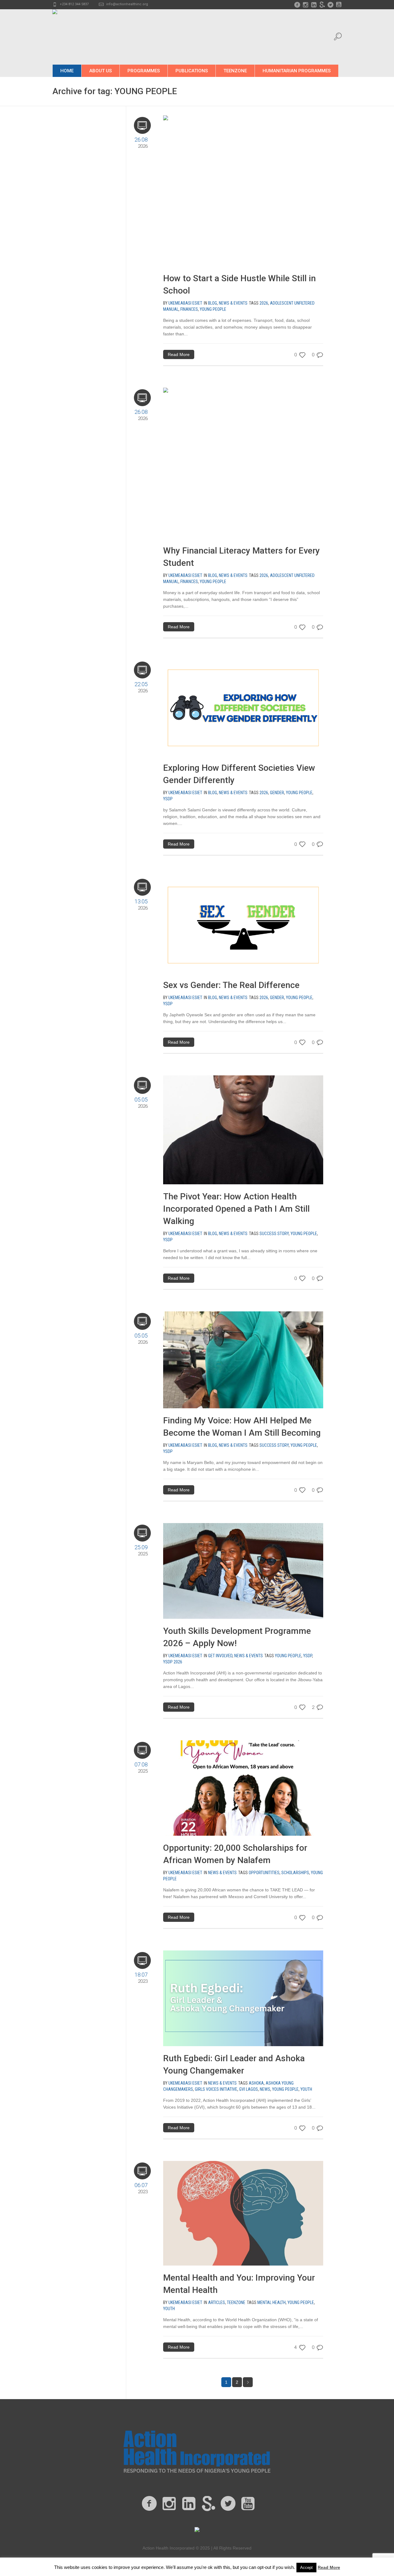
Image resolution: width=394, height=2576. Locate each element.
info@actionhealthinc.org (127, 4)
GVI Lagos (249, 2089)
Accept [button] (306, 2568)
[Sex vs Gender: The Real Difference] (243, 925)
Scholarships (295, 1873)
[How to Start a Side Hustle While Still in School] (223, 190)
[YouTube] (339, 5)
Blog (213, 303)
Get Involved (220, 1656)
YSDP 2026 (173, 1662)
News (265, 2089)
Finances (189, 309)
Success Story (274, 1234)
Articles (217, 2302)
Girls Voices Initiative (216, 2089)
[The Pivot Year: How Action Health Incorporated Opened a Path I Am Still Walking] (243, 1130)
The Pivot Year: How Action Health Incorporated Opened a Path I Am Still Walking (236, 1209)
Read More (179, 354)
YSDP (168, 799)
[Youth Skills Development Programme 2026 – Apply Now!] (243, 1570)
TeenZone (236, 2302)
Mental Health (271, 2302)
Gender (277, 793)
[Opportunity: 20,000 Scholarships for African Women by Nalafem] (243, 1788)
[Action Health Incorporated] (197, 2451)
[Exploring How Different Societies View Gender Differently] (243, 707)
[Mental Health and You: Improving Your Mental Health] (243, 2213)
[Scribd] (322, 5)
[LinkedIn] (314, 5)
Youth (306, 2089)
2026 (264, 303)
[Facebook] (297, 5)
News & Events (233, 303)
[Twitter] (330, 5)
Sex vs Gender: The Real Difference (231, 985)
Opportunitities (264, 1873)
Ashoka (256, 2083)
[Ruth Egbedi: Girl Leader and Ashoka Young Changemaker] (243, 1998)
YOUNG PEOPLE (213, 309)
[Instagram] (305, 5)
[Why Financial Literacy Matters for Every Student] (223, 463)
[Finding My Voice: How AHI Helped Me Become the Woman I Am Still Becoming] (243, 1359)
